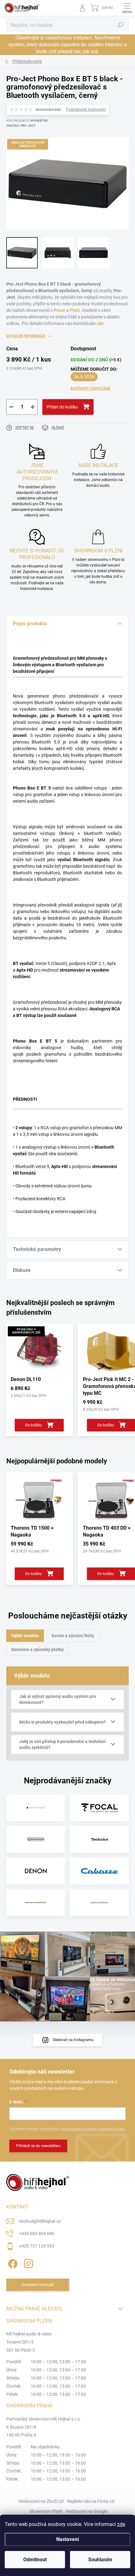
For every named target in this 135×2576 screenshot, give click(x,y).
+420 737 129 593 (37, 2246)
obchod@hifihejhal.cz (40, 2221)
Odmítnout (35, 2560)
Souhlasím (100, 2560)
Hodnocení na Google (86, 2511)
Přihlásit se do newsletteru (38, 2146)
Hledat (121, 25)
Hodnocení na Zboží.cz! (41, 2501)
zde (121, 2524)
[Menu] (127, 8)
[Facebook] (12, 2262)
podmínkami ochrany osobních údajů (93, 2129)
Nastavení (67, 2539)
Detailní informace (26, 336)
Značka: (21, 126)
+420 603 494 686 (37, 2233)
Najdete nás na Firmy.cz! (91, 2501)
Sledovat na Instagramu (73, 2040)
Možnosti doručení (90, 389)
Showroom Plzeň (46, 2511)
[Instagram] (27, 2262)
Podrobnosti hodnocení (86, 109)
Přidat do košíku (62, 407)
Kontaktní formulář (38, 2285)
